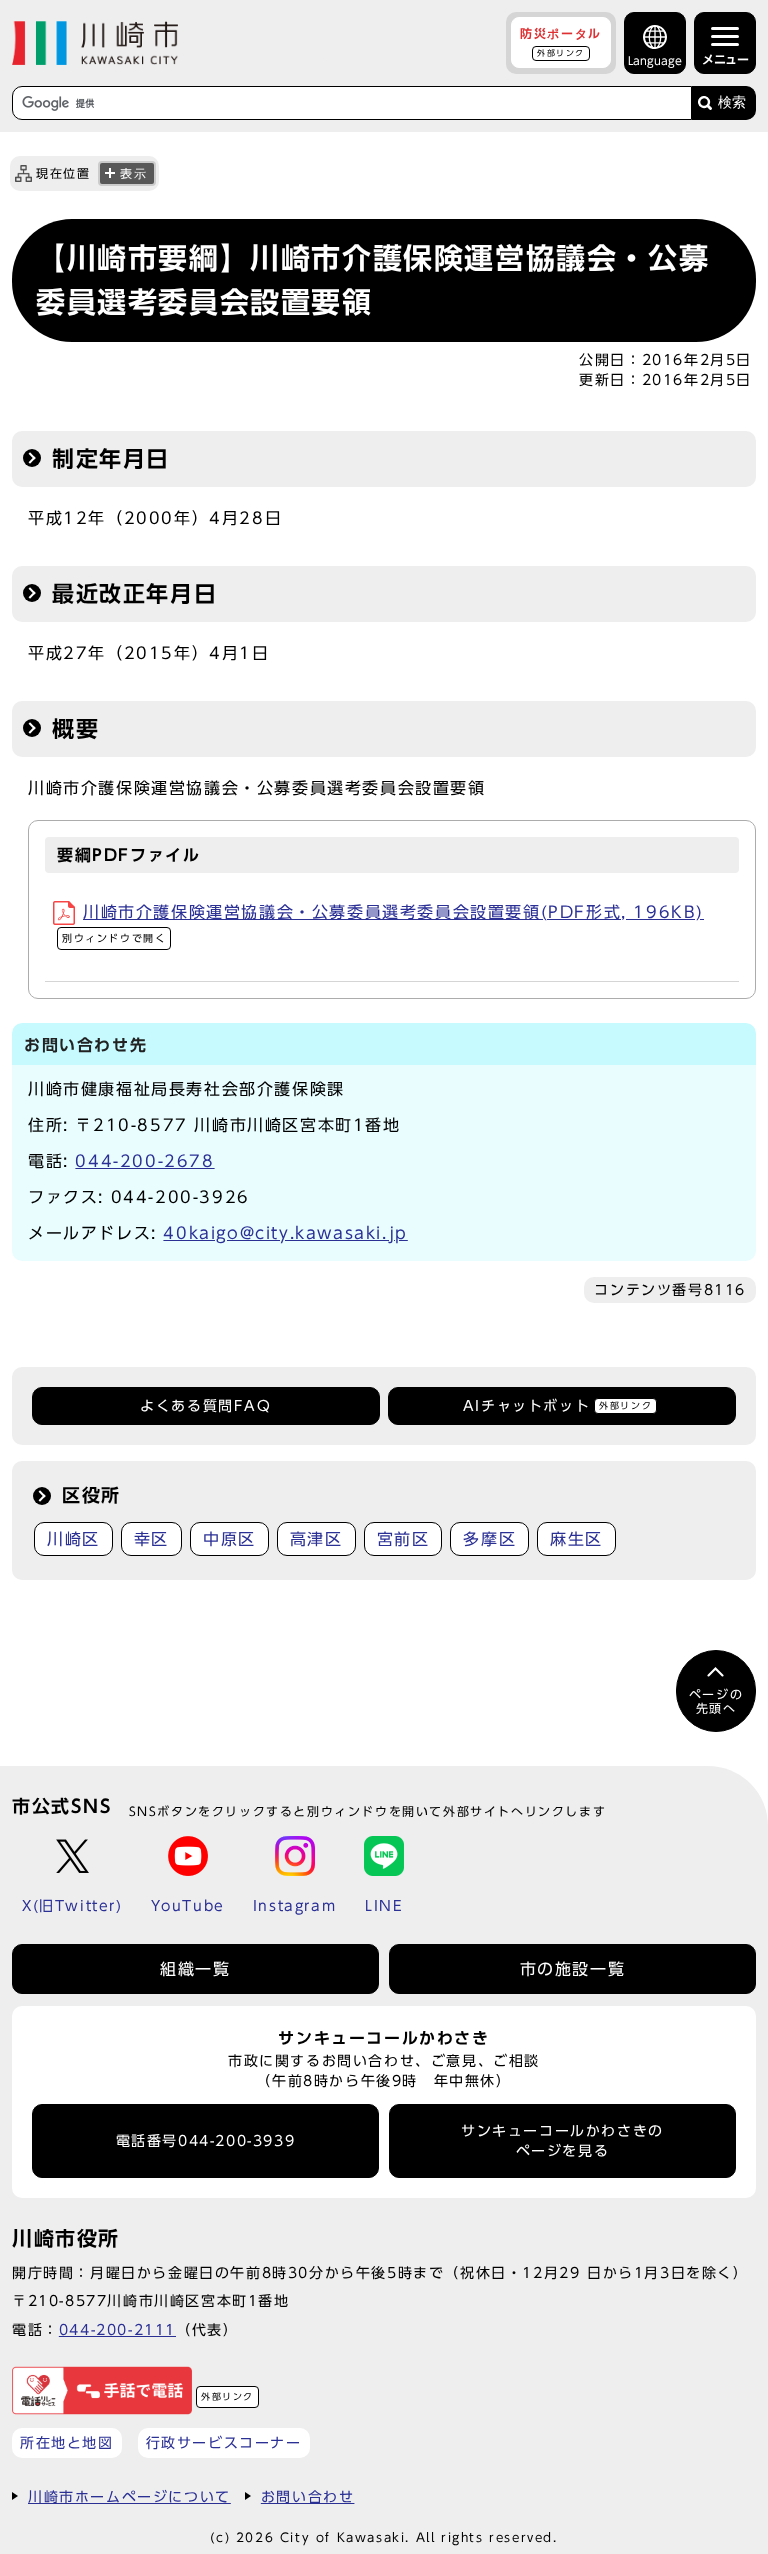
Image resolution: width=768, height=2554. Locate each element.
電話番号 (206, 2141)
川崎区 (73, 1539)
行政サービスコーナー (224, 2442)
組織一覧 (195, 1969)
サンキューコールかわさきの (562, 2141)
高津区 (316, 1539)
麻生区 (576, 1539)
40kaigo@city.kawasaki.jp (285, 1233)
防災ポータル (561, 42)
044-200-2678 (144, 1161)
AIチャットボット (557, 1406)
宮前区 (403, 1539)
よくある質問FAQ (205, 1406)
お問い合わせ (308, 2496)
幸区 (151, 1539)
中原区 (229, 1539)
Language (655, 60)
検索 (732, 102)
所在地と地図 (67, 2442)
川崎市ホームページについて (129, 2496)
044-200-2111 (117, 2329)
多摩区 (489, 1539)
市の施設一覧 (573, 1969)
